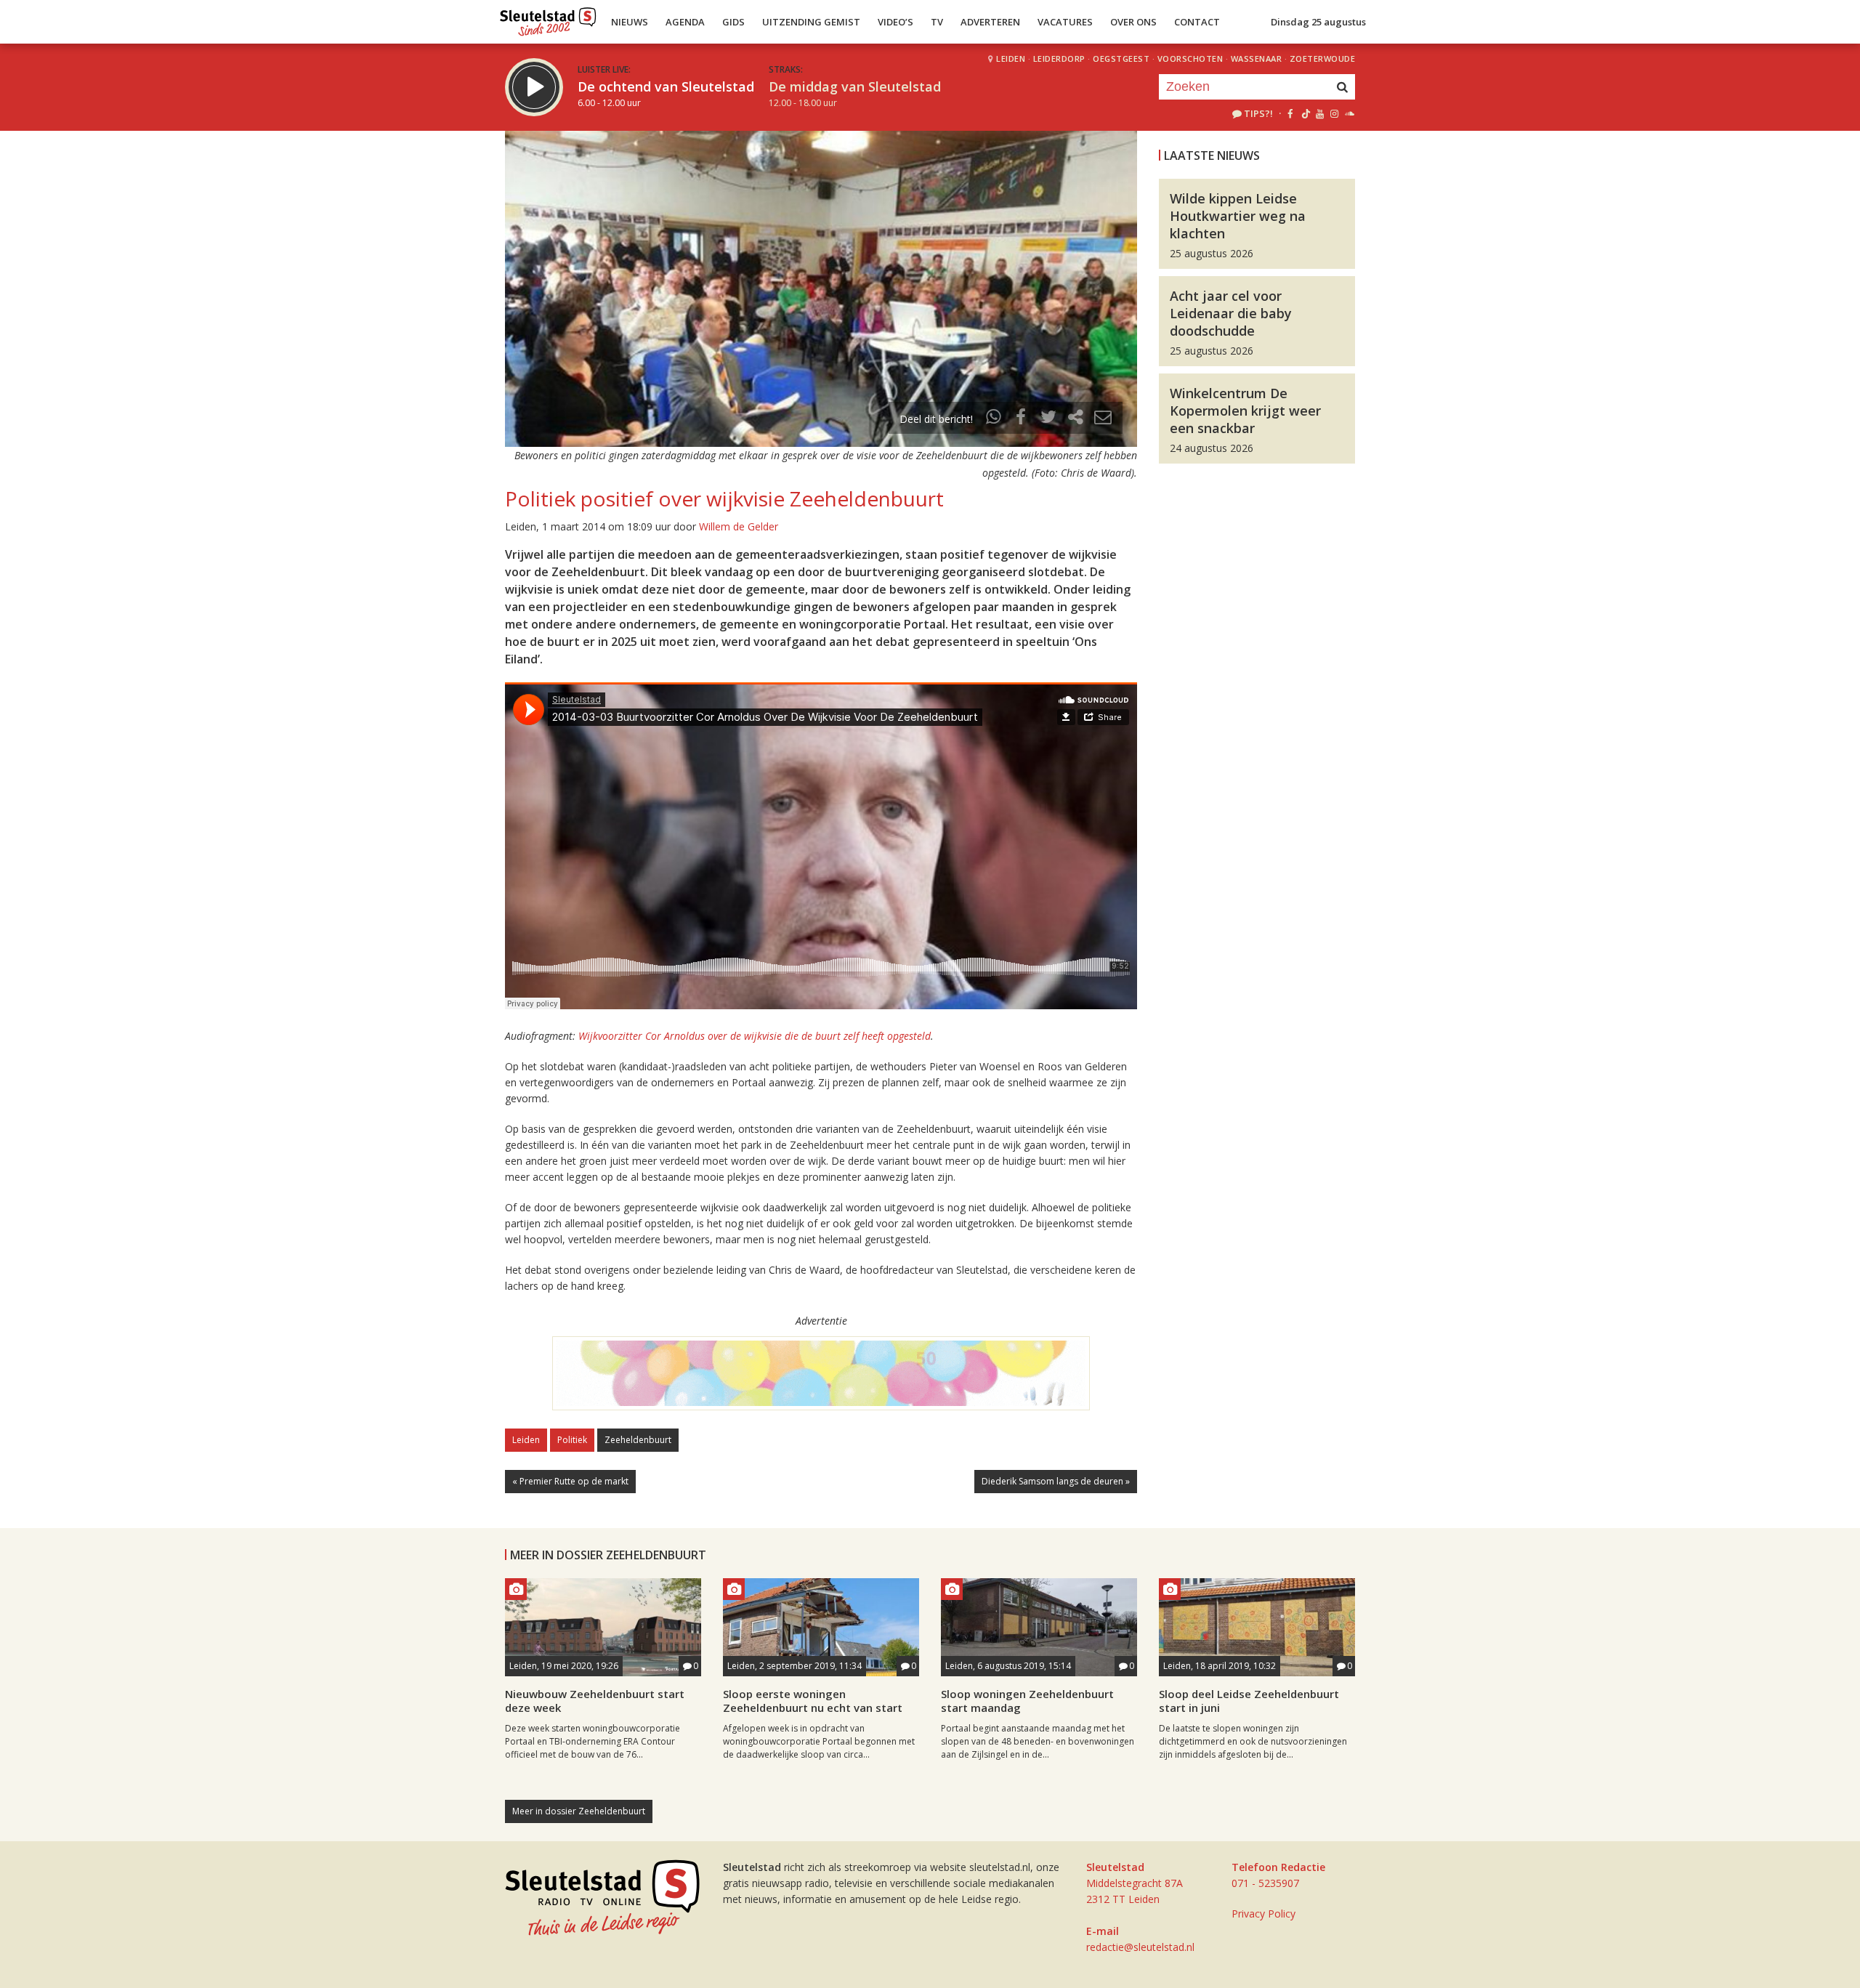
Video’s (895, 22)
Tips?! (1258, 113)
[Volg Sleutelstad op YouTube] (1319, 113)
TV (937, 22)
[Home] (548, 18)
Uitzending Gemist (811, 22)
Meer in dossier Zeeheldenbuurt (579, 1811)
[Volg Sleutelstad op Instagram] (1334, 113)
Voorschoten (1190, 58)
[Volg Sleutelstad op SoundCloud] (1349, 113)
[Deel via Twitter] (1048, 419)
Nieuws (630, 22)
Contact (1197, 22)
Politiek (572, 1440)
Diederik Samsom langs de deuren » (1056, 1481)
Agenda (685, 22)
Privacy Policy (1263, 1914)
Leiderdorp (1059, 58)
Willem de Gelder (739, 526)
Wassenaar (1257, 58)
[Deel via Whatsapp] (994, 419)
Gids (733, 22)
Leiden (1011, 58)
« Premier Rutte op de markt (570, 1481)
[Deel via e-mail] (1103, 419)
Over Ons (1133, 22)
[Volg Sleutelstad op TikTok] (1305, 113)
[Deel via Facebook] (1022, 419)
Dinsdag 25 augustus (1318, 22)
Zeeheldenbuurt (638, 1440)
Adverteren (990, 22)
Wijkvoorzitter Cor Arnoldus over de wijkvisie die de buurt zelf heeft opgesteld (755, 1036)
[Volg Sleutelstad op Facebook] (1290, 113)
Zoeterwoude (1323, 58)
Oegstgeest (1121, 58)
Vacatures (1065, 22)
